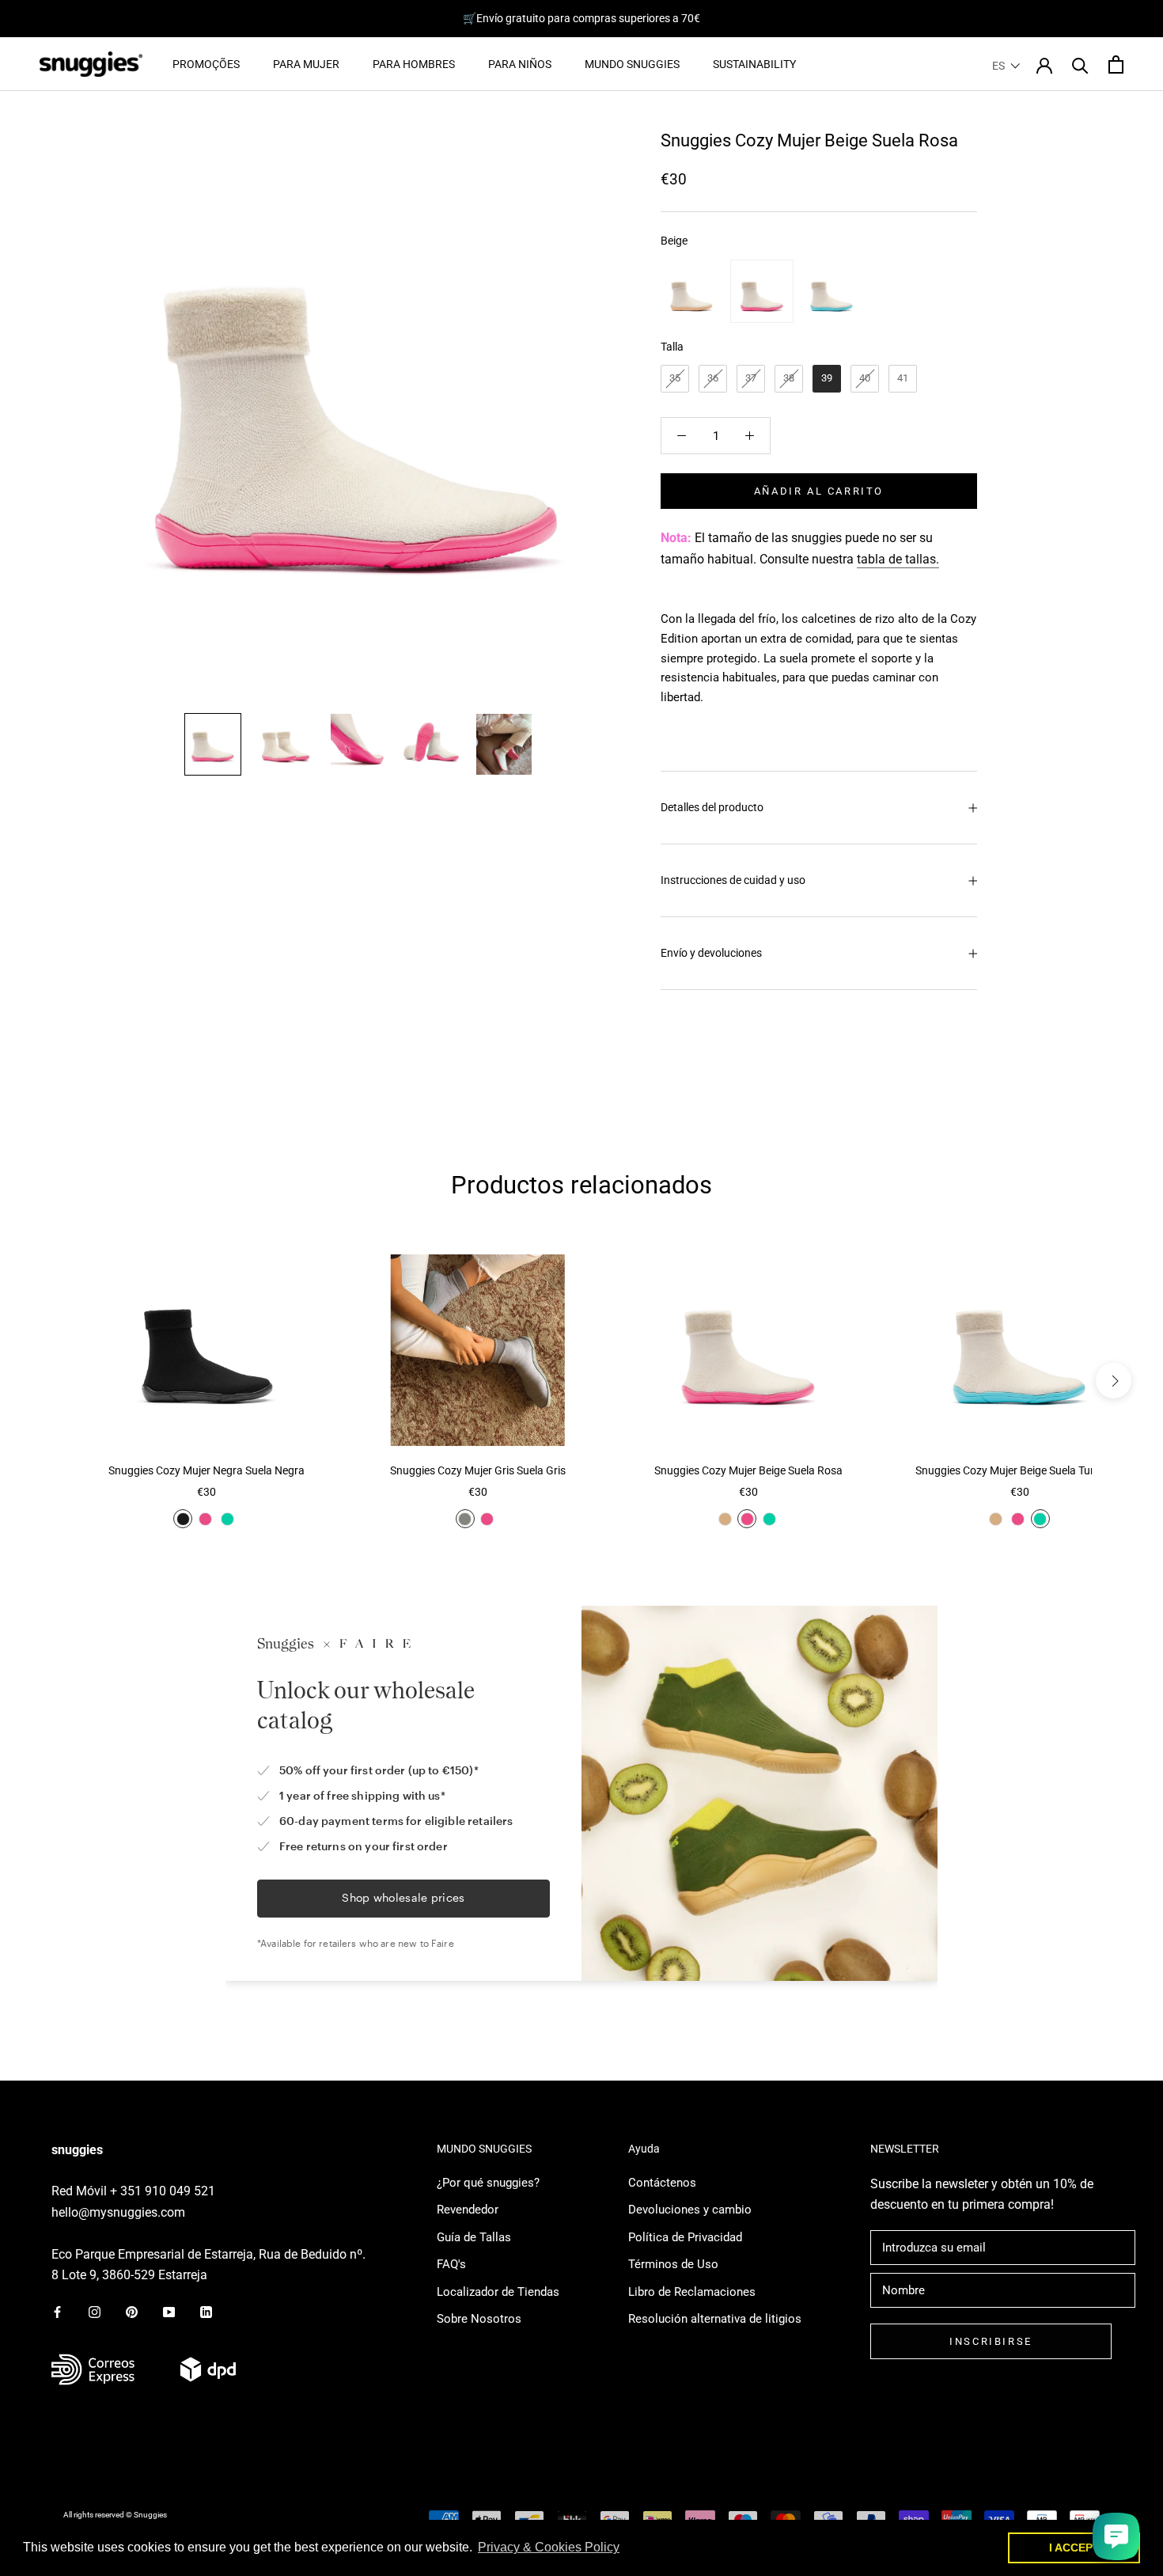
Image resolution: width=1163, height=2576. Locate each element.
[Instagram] (95, 2311)
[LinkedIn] (206, 2311)
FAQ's (451, 2264)
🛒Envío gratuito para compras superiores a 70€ (581, 18)
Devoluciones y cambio (690, 2210)
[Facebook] (57, 2311)
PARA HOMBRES (414, 64)
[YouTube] (169, 2311)
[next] (1114, 1381)
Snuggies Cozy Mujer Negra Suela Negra (206, 1470)
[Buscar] (1080, 64)
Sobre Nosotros (479, 2319)
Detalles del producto (712, 807)
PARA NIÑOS (520, 64)
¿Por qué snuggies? (488, 2183)
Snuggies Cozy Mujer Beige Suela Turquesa (1020, 1470)
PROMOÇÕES (206, 64)
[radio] (692, 291)
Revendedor (468, 2210)
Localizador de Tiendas (498, 2292)
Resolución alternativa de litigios (715, 2319)
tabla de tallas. (898, 559)
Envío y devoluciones (711, 953)
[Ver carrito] (1116, 64)
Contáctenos (662, 2183)
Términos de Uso (673, 2264)
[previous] (49, 1381)
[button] (1006, 66)
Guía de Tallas (474, 2237)
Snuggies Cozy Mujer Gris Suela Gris (478, 1470)
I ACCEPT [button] (1074, 2548)
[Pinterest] (132, 2311)
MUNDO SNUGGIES (632, 64)
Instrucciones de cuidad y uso (733, 880)
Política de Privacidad (685, 2237)
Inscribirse (991, 2341)
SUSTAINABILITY (754, 64)
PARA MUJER (306, 64)
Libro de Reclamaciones (692, 2292)
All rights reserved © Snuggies (115, 2515)
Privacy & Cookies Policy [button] (549, 2547)
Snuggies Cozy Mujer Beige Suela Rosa (748, 1470)
